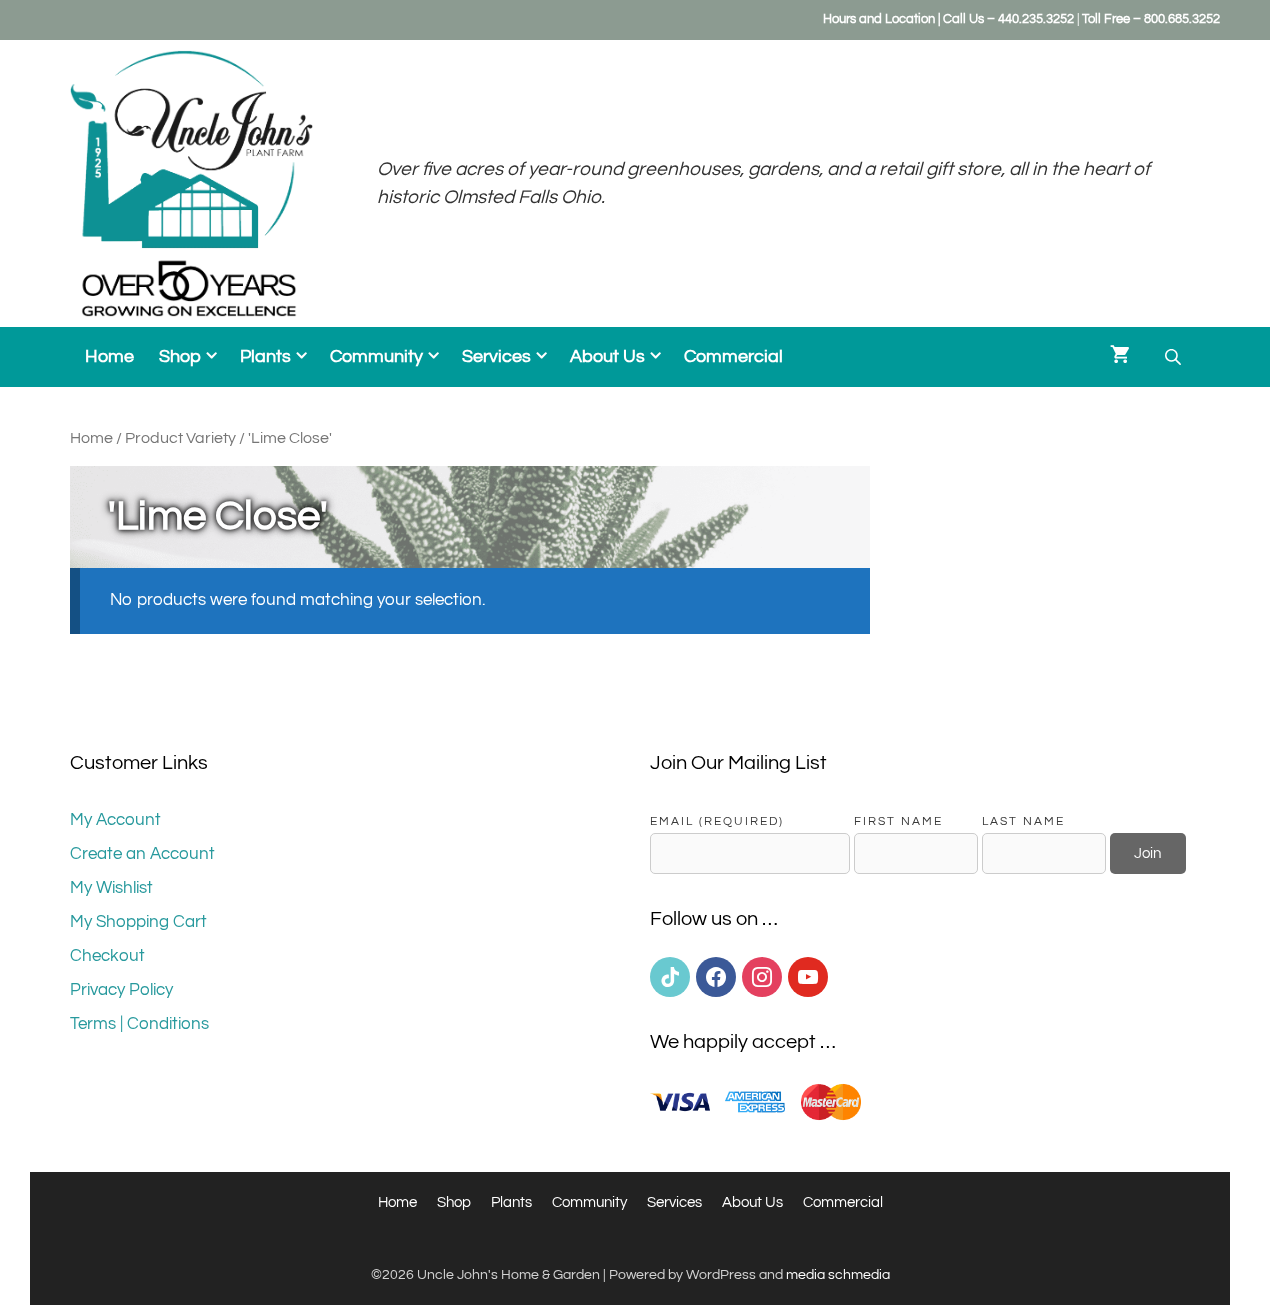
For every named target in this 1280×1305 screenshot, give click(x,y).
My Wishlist (111, 888)
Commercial (733, 357)
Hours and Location (879, 19)
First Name (898, 821)
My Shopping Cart (138, 922)
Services (496, 357)
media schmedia (838, 1275)
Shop (180, 357)
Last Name (1023, 821)
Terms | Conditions (139, 1024)
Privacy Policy (121, 990)
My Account (115, 820)
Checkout (107, 956)
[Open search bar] (1175, 357)
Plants (265, 357)
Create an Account (142, 854)
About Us (607, 357)
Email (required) (717, 821)
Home (109, 357)
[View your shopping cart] (1120, 357)
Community (376, 357)
